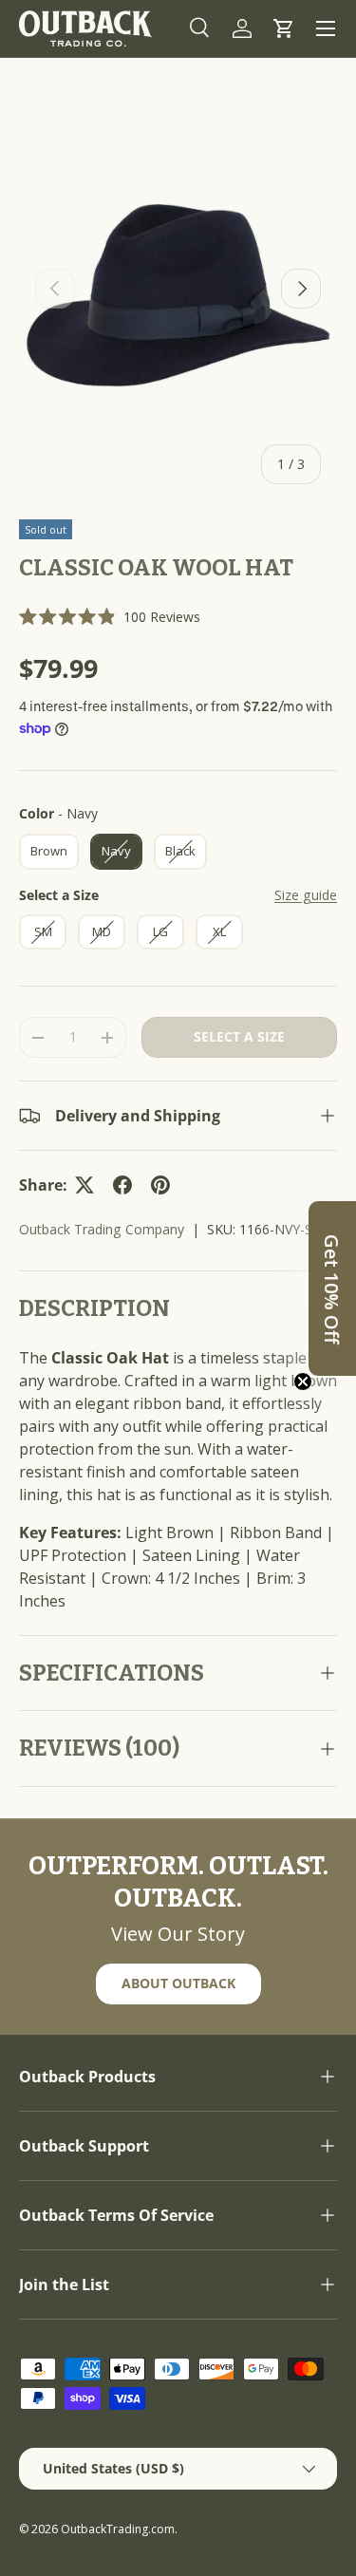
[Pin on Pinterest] (160, 1185)
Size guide (306, 895)
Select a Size (59, 895)
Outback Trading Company (102, 1229)
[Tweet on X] (84, 1185)
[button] (284, 28)
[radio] (49, 852)
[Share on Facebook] (122, 1185)
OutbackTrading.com (118, 2529)
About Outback (178, 1983)
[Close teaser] (303, 1382)
